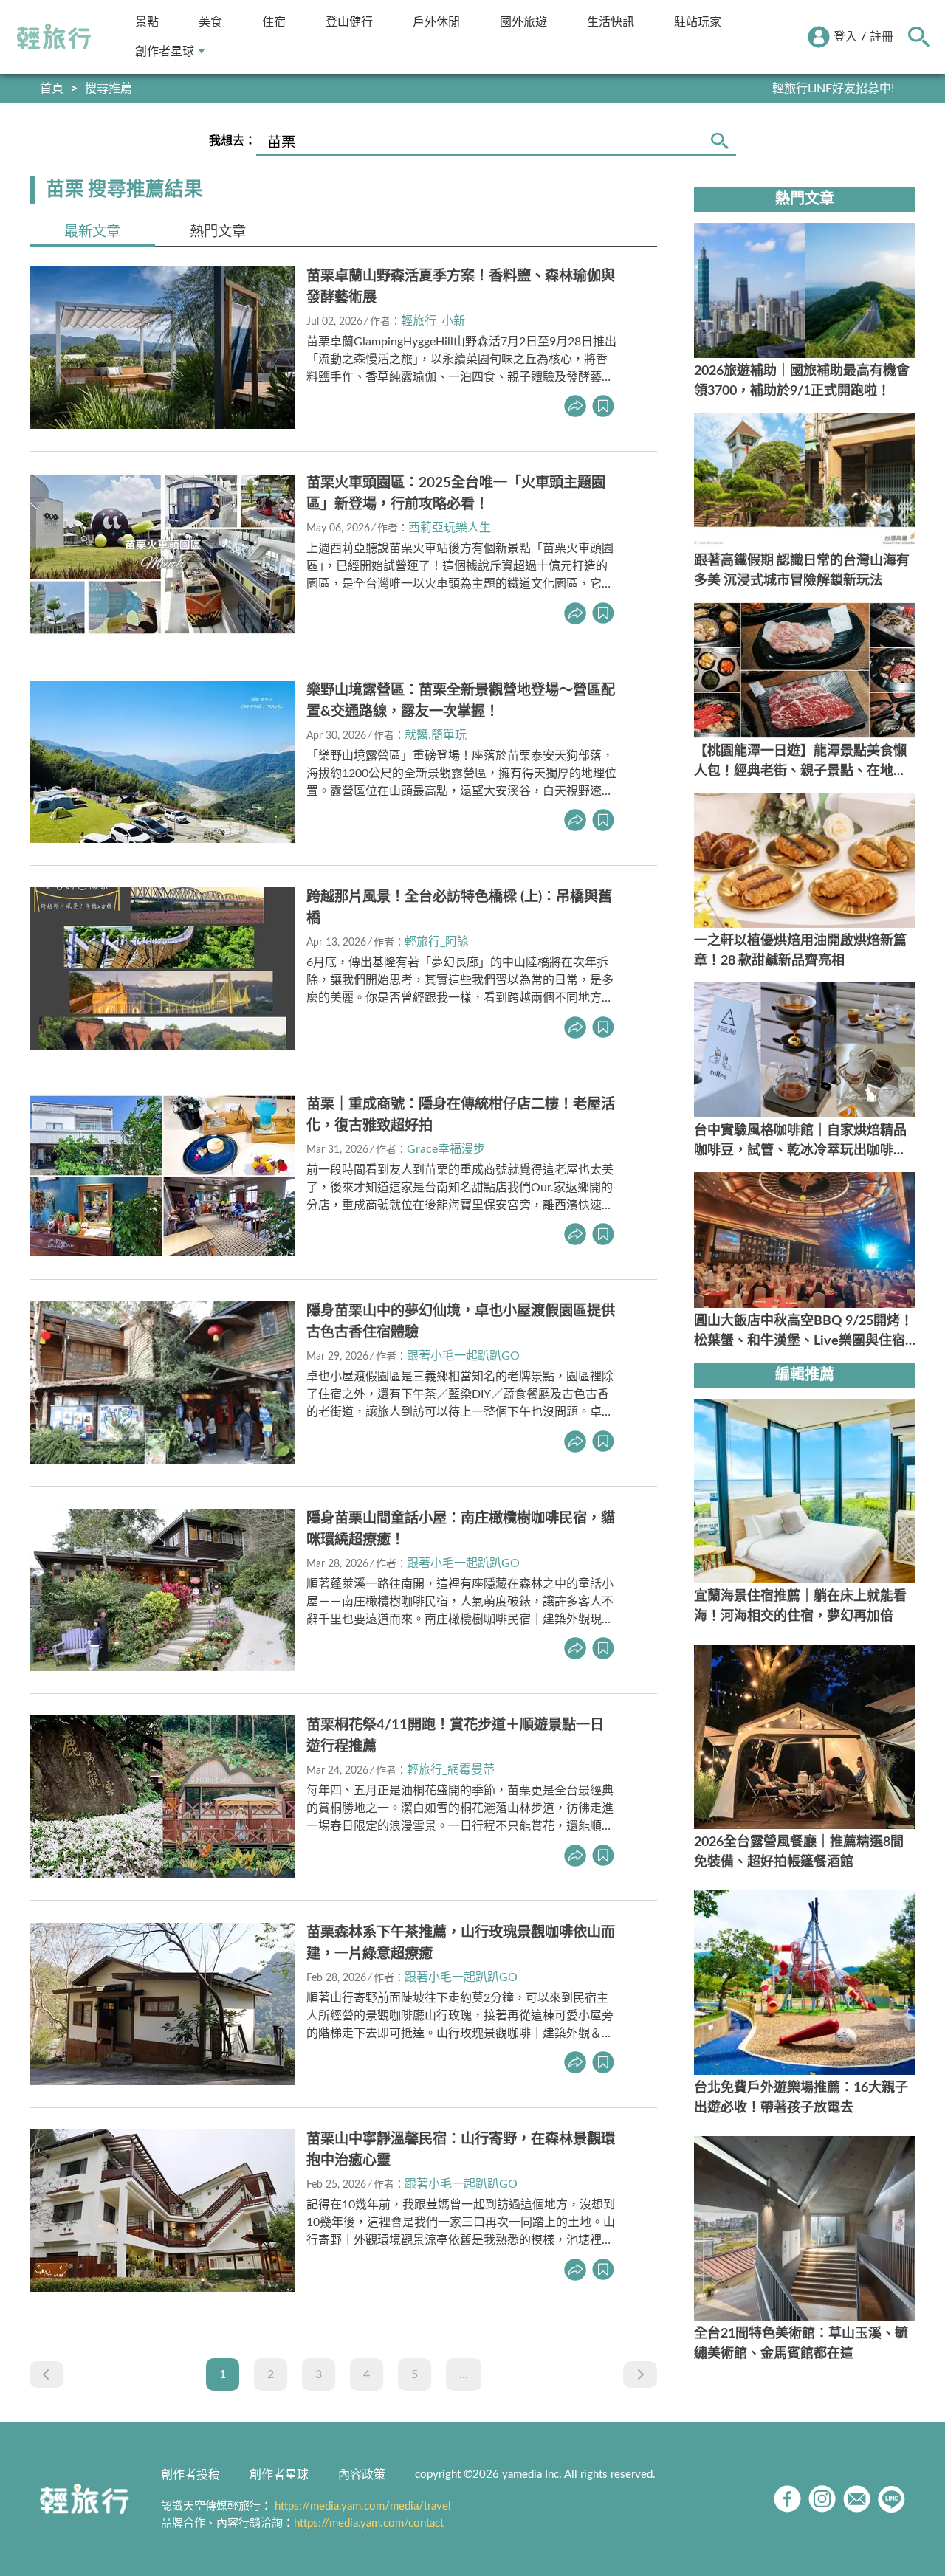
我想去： (233, 141)
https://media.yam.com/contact (369, 2523)
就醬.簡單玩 (436, 735)
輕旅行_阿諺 (437, 942)
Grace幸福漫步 (446, 1149)
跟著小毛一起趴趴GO (463, 1356)
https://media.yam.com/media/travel (363, 2506)
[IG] (822, 2499)
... (464, 2374)
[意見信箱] (857, 2499)
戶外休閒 (436, 22)
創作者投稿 (190, 2475)
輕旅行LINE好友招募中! (833, 89)
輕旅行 (54, 37)
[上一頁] (47, 2374)
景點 (147, 22)
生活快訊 (611, 22)
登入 (845, 37)
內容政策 (362, 2475)
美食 (210, 22)
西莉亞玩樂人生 (450, 528)
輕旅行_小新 (433, 321)
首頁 (52, 89)
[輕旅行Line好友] (891, 2499)
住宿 (274, 22)
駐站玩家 (698, 22)
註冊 (882, 37)
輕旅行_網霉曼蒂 (451, 1770)
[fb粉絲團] (787, 2499)
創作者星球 (165, 51)
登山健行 (349, 22)
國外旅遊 (523, 22)
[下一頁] (640, 2374)
